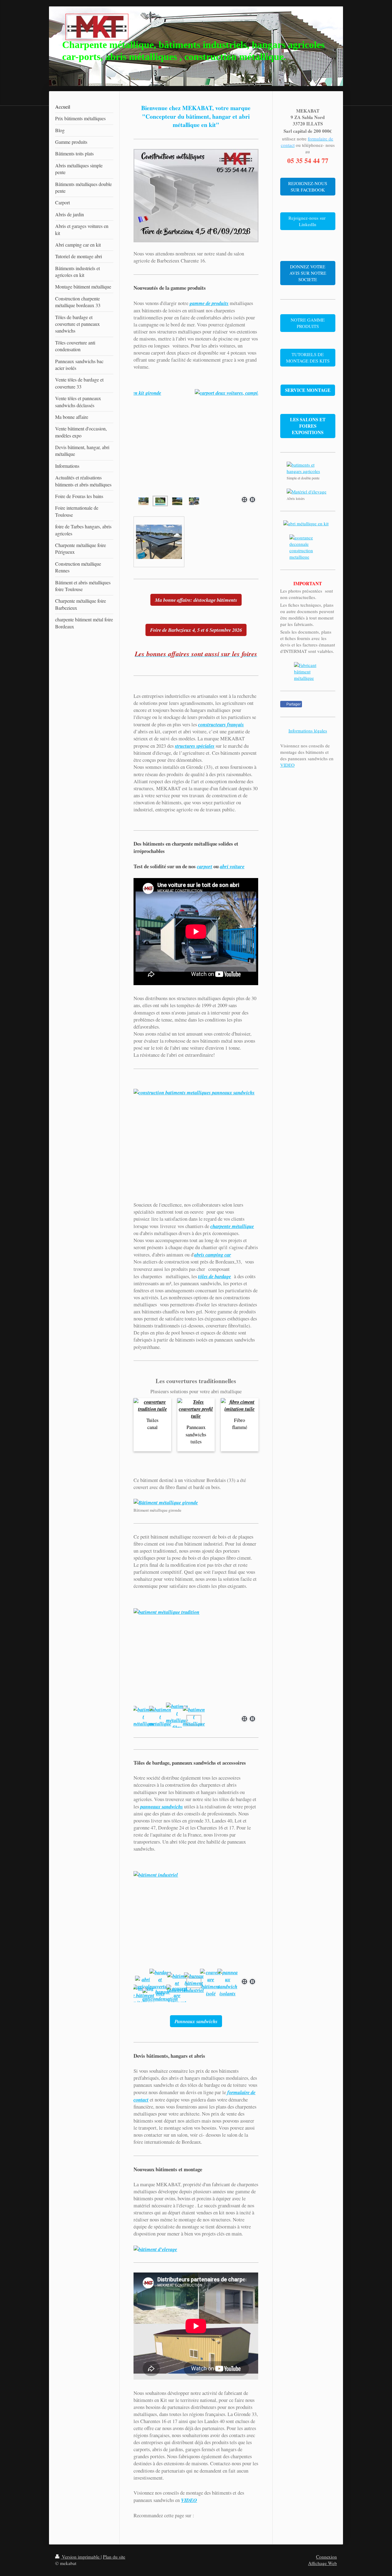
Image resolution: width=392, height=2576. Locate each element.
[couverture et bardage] (177, 1995)
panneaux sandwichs (162, 1806)
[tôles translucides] (177, 1983)
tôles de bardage (215, 1276)
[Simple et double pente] (308, 468)
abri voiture (232, 866)
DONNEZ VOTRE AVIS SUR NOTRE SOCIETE (308, 273)
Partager (293, 704)
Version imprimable (81, 2557)
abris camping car (213, 1254)
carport (205, 866)
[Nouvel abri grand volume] (196, 441)
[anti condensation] (160, 1995)
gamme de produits (209, 303)
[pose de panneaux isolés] (211, 1983)
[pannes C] (143, 1983)
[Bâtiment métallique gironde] (196, 1502)
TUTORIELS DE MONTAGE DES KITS (308, 357)
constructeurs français (221, 724)
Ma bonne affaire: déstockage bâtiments (196, 600)
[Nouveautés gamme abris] (194, 501)
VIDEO (189, 2500)
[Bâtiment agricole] (196, 1141)
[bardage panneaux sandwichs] (228, 1983)
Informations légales (308, 731)
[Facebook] (149, 2525)
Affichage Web (322, 2563)
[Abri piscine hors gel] (160, 501)
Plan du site (114, 2557)
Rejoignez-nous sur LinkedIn (308, 221)
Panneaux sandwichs (196, 2021)
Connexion (326, 2557)
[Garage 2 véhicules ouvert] (143, 501)
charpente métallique (232, 1226)
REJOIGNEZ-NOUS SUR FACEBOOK (308, 186)
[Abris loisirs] (308, 492)
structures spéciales (195, 746)
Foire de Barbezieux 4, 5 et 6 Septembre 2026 (196, 630)
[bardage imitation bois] (160, 1983)
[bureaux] (196, 1923)
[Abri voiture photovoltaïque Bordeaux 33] (159, 542)
